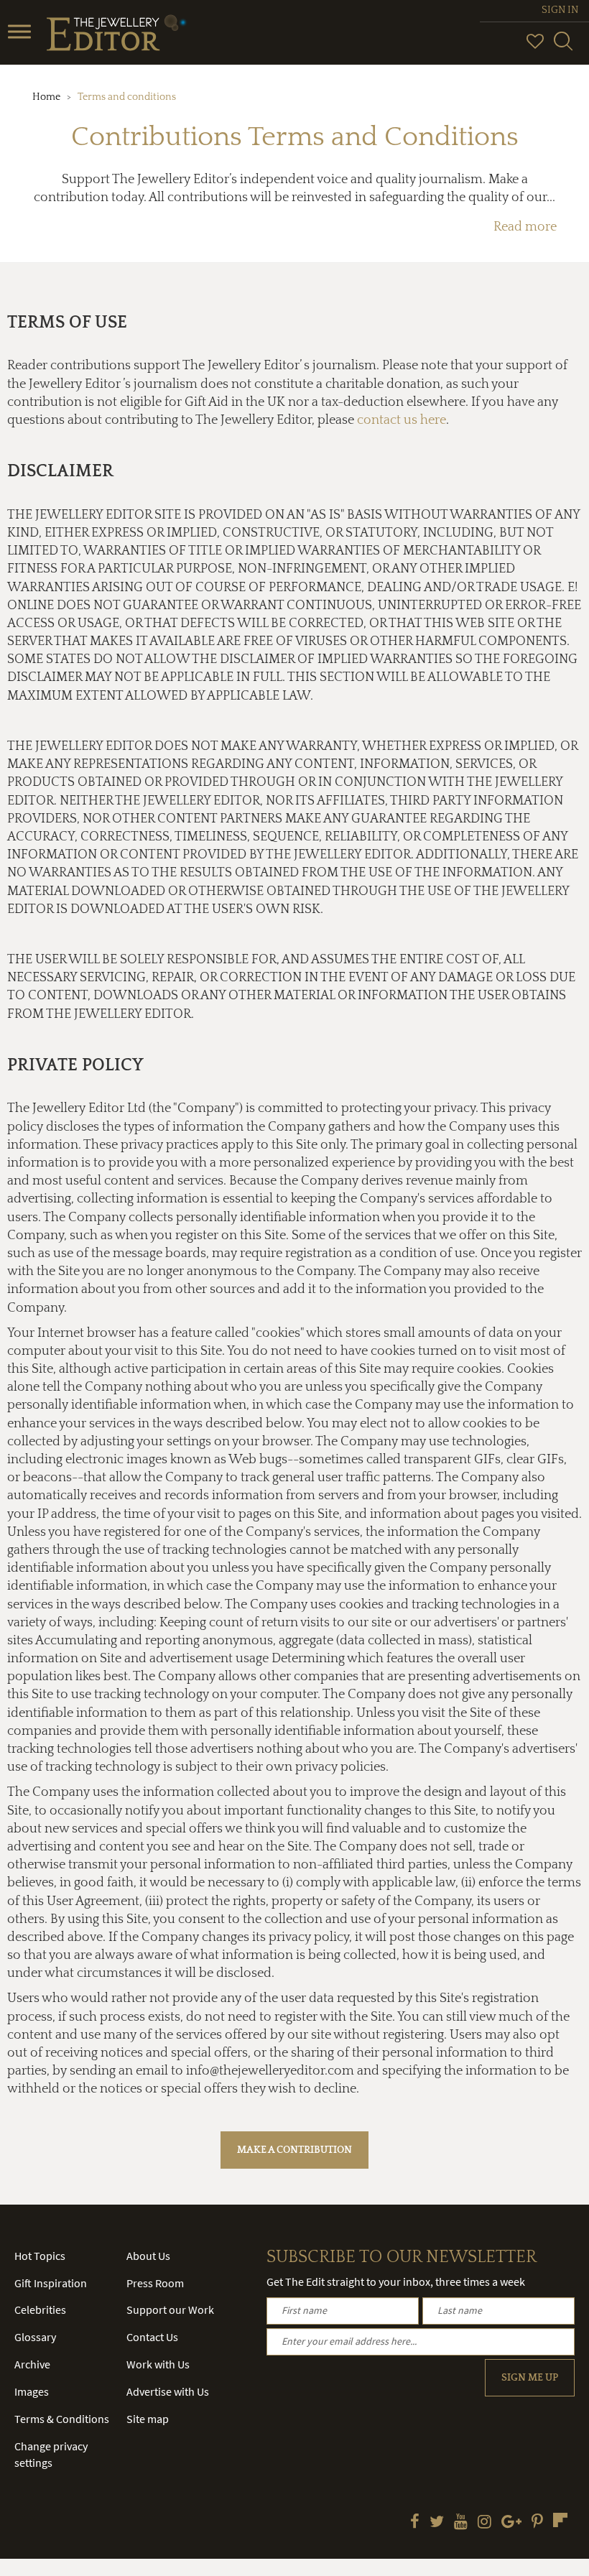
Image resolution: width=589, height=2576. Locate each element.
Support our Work (170, 2309)
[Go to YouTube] (461, 2523)
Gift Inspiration (51, 2283)
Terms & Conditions (62, 2419)
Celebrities (40, 2309)
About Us (148, 2256)
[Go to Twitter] (437, 2523)
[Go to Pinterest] (537, 2523)
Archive (32, 2364)
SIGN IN (560, 10)
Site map (148, 2419)
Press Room (155, 2283)
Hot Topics (40, 2256)
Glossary (35, 2337)
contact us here (402, 420)
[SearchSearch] (563, 47)
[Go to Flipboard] (560, 2520)
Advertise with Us (168, 2391)
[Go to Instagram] (484, 2523)
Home (46, 97)
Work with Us (158, 2364)
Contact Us (152, 2337)
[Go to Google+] (511, 2523)
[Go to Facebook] (415, 2523)
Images (32, 2391)
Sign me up (530, 2378)
